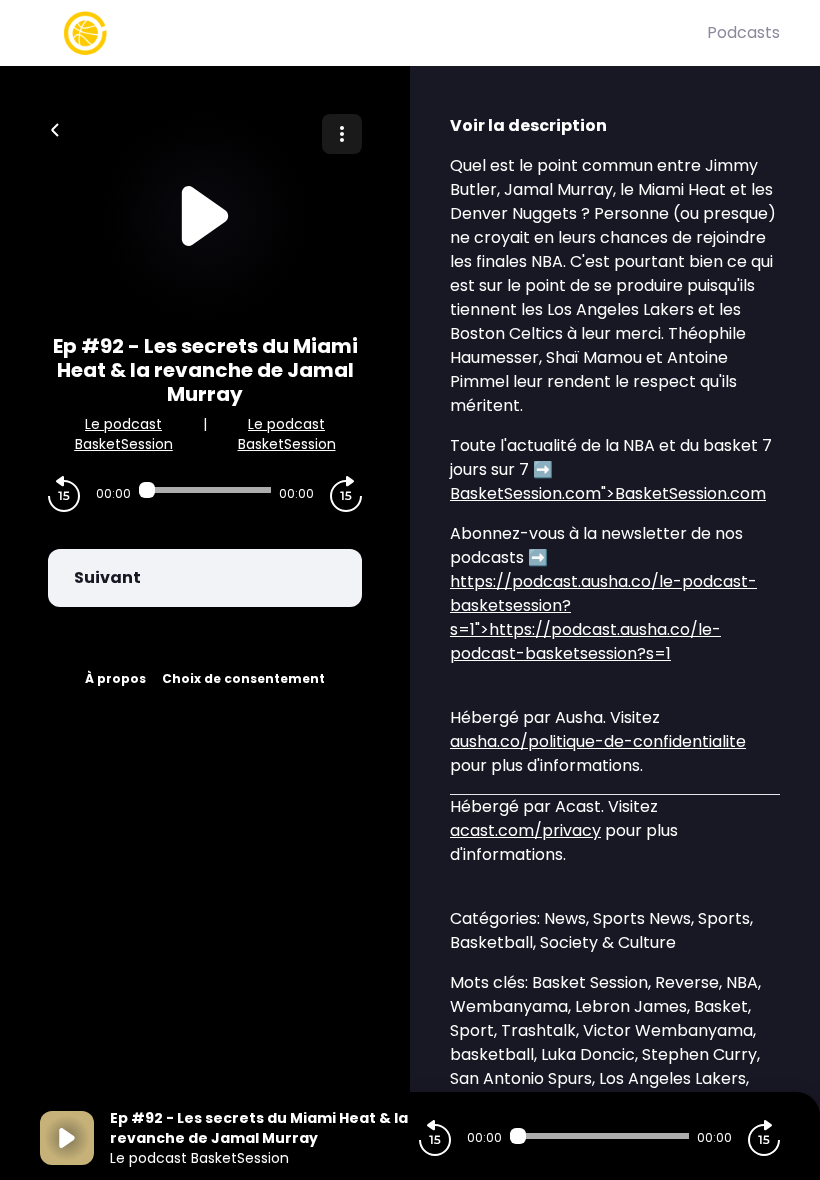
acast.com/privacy (525, 830)
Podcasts (743, 32)
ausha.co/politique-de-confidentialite (598, 741)
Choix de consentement (243, 678)
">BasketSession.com (608, 493)
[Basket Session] (373, 33)
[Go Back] (55, 128)
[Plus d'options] (342, 134)
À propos (115, 678)
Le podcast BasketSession (124, 434)
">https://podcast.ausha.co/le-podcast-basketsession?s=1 (603, 617)
